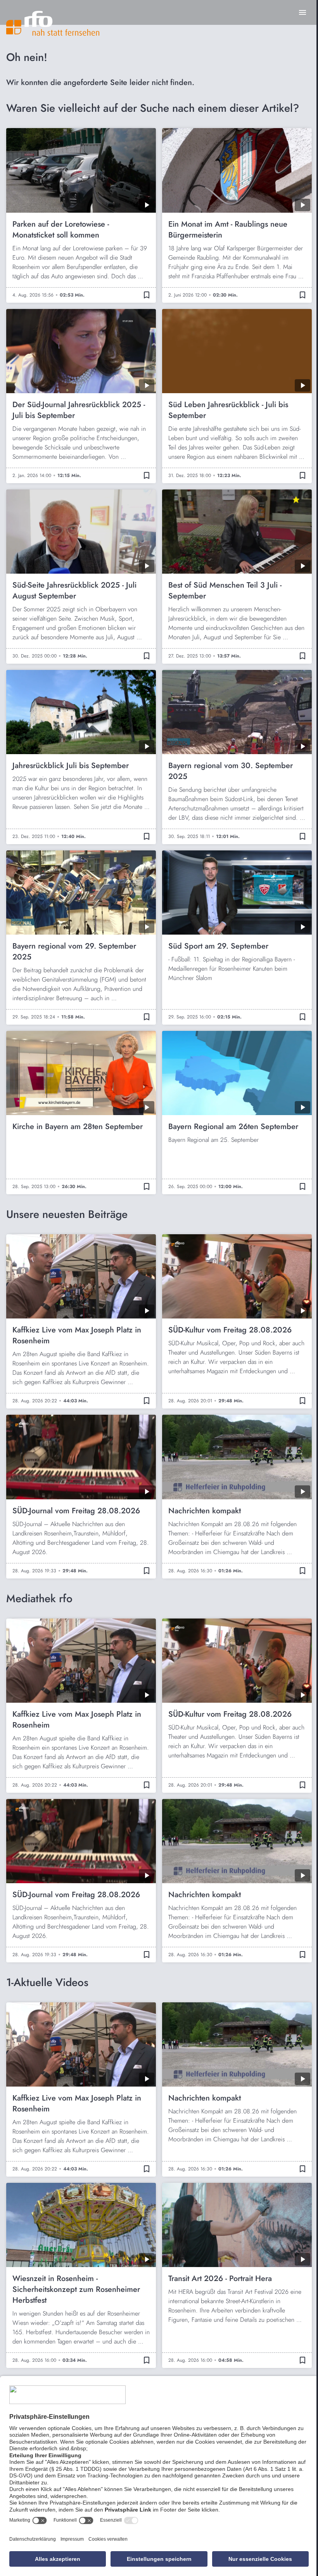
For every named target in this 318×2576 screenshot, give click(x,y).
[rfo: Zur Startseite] (53, 23)
